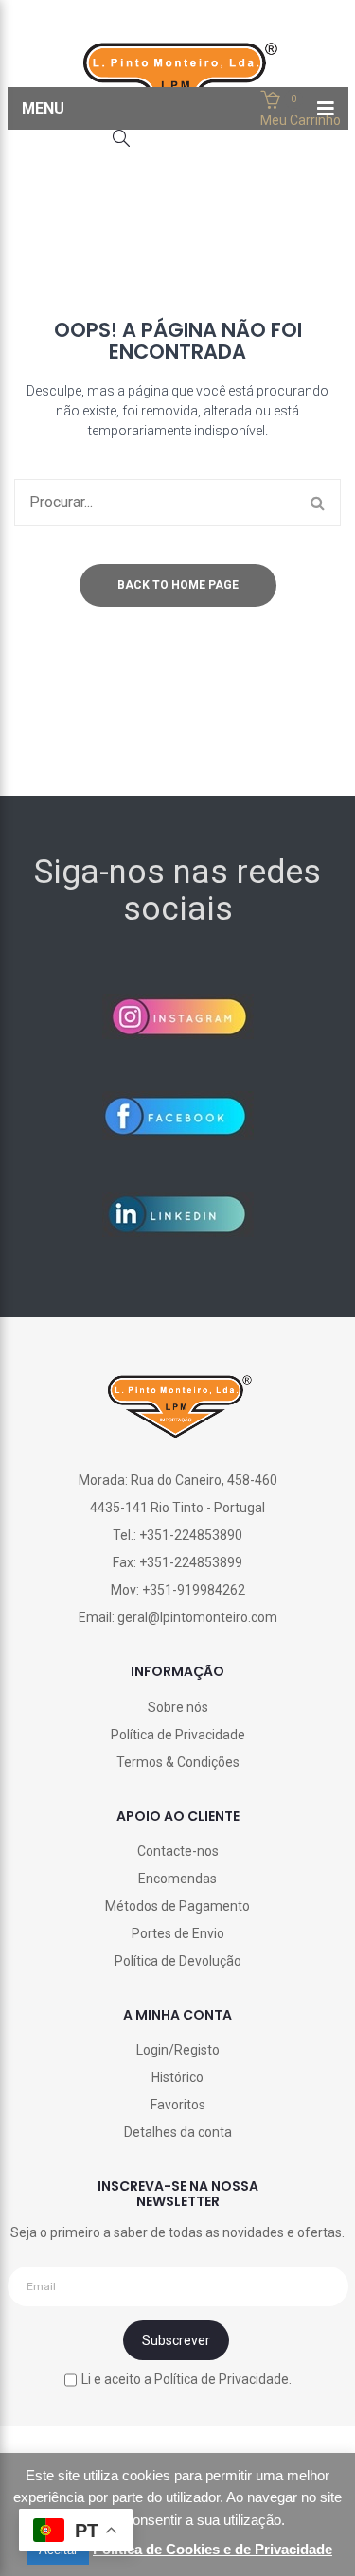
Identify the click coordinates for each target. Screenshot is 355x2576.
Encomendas (177, 1879)
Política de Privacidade (178, 1735)
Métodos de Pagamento (177, 1906)
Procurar (317, 503)
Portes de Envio (178, 1933)
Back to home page (178, 585)
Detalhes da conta (178, 2132)
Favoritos (178, 2105)
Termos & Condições (178, 1762)
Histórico (177, 2077)
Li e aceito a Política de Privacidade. (186, 2379)
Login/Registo (178, 2050)
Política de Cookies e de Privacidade (213, 2549)
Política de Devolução (178, 1961)
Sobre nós (178, 1707)
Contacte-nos (178, 1851)
